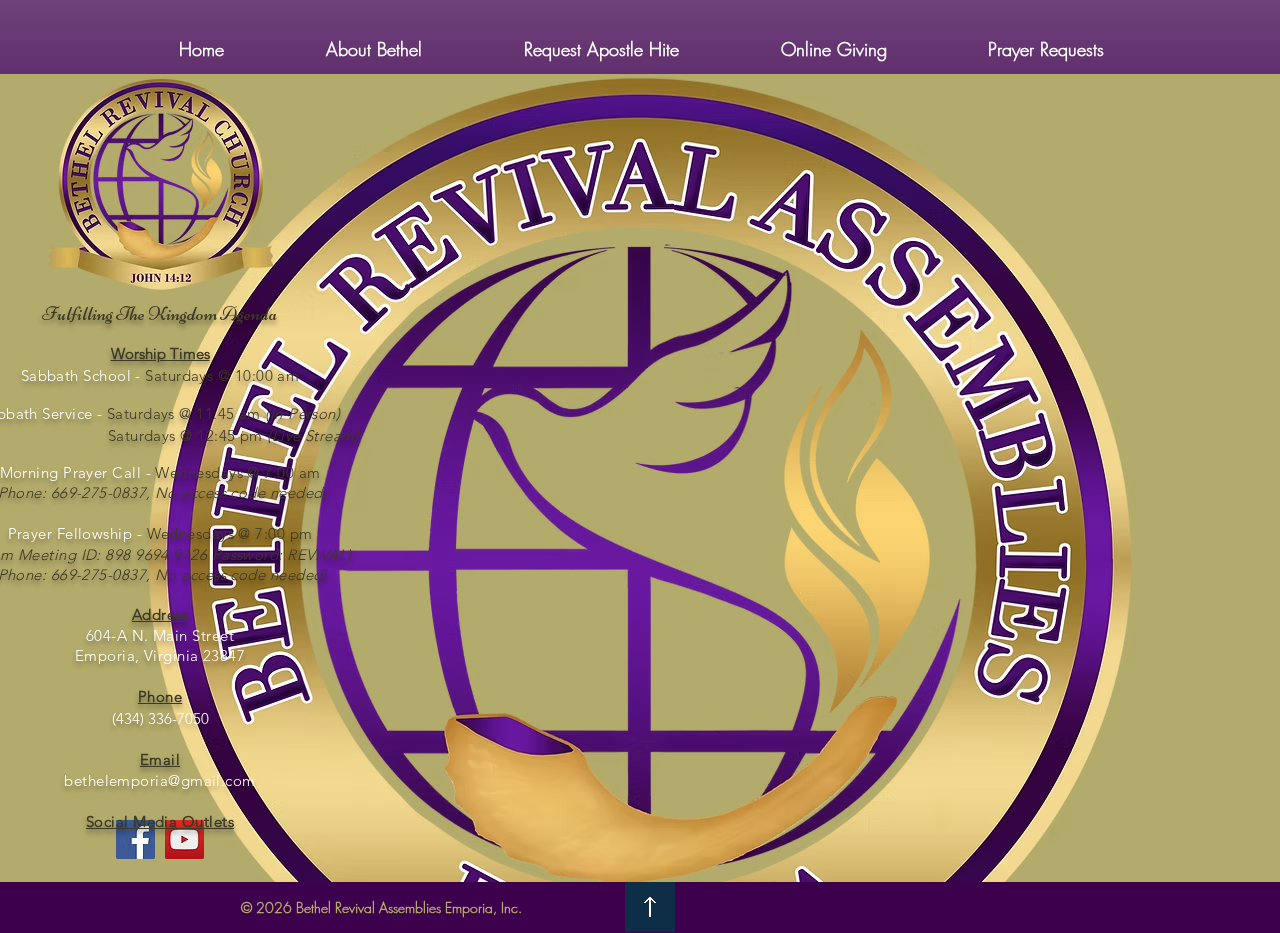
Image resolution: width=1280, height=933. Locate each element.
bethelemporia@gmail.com (159, 780)
